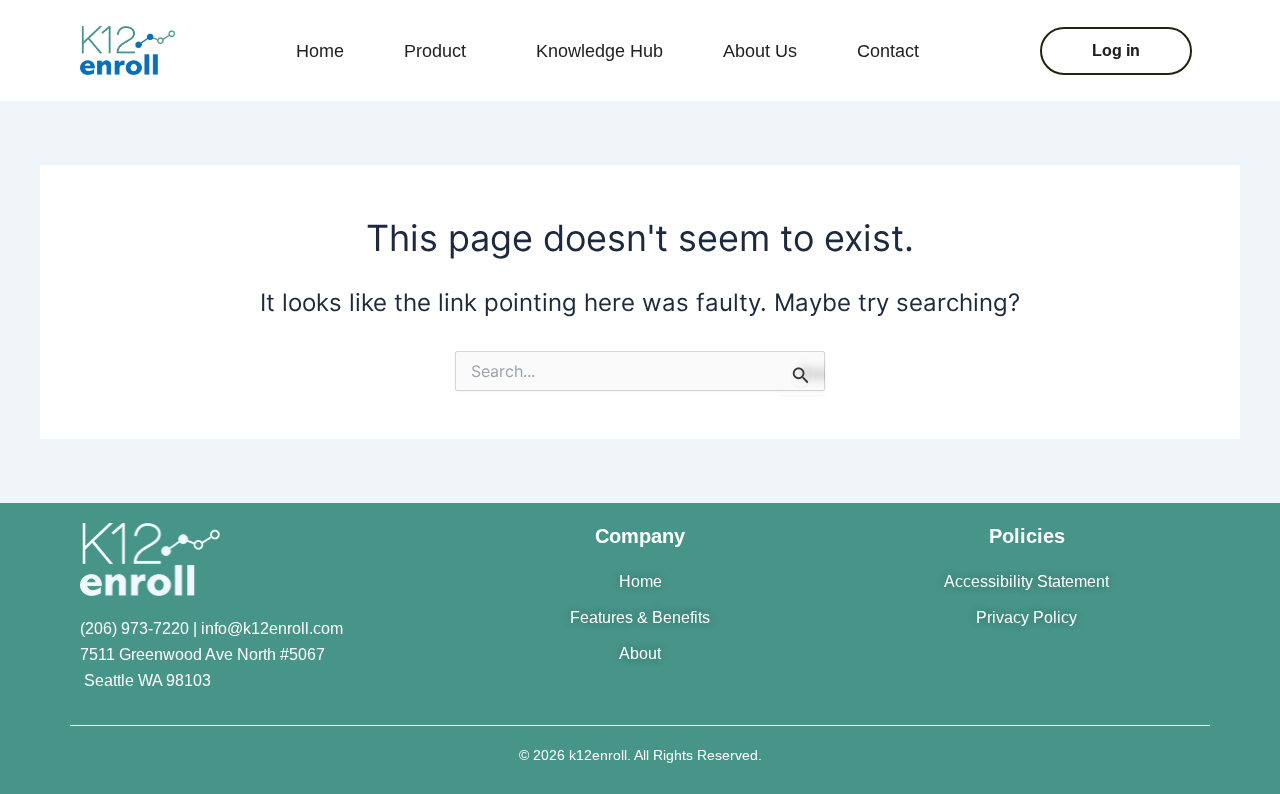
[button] (440, 51)
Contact (888, 51)
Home (320, 51)
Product (435, 51)
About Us (760, 51)
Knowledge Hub (599, 51)
